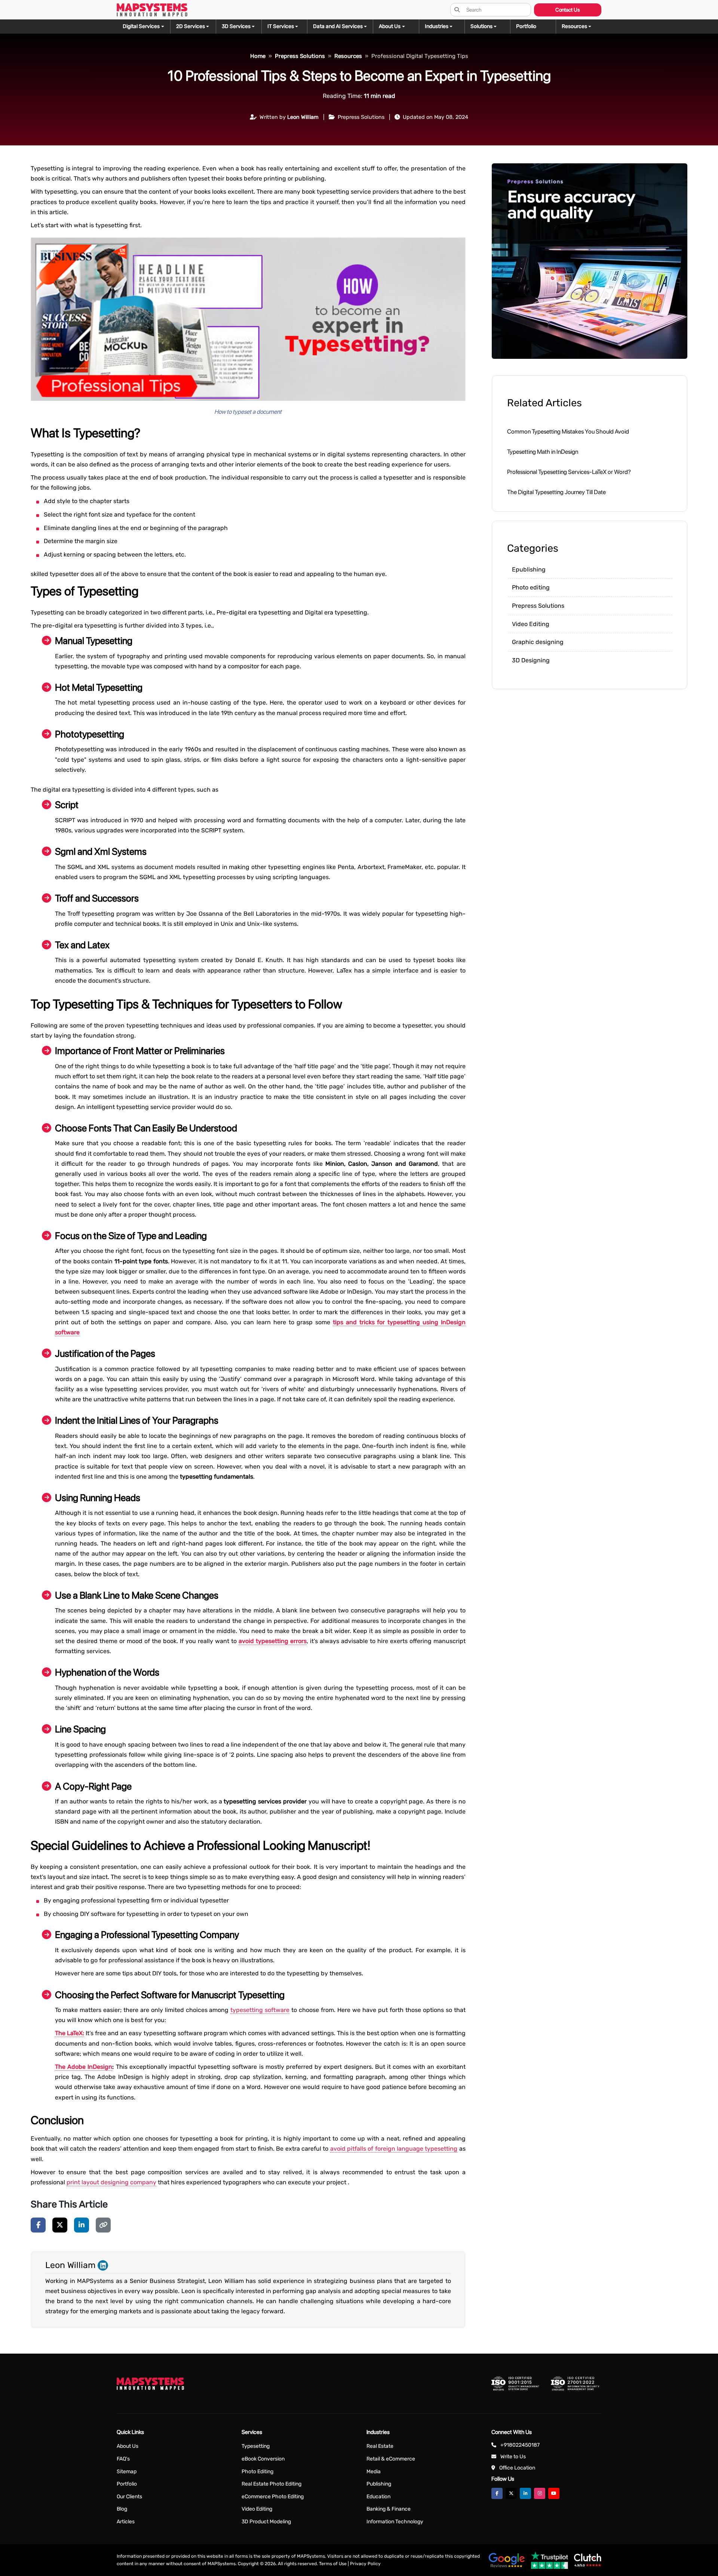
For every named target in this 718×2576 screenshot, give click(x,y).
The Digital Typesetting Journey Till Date (556, 492)
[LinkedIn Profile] (103, 2265)
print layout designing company (111, 2182)
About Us (128, 2446)
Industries (437, 26)
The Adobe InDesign (84, 2067)
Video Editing (531, 624)
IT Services (281, 26)
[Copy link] (103, 2225)
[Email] (16, 1083)
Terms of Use (333, 2564)
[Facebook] (38, 2225)
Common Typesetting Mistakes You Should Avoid (568, 432)
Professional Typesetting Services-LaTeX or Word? (569, 472)
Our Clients (129, 2497)
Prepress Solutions (538, 606)
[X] (60, 2225)
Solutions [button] (481, 26)
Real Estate (380, 2446)
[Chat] (16, 1061)
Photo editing (531, 587)
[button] (579, 27)
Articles (126, 2522)
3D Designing (531, 660)
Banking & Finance (389, 2509)
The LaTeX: (70, 2033)
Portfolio (127, 2484)
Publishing (379, 2484)
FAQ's (123, 2459)
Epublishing (529, 569)
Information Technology (395, 2522)
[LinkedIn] (82, 2225)
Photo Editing (257, 2472)
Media (374, 2472)
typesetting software (260, 2010)
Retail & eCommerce (391, 2459)
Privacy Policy (365, 2564)
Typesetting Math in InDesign (543, 452)
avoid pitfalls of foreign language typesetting (394, 2149)
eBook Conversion (263, 2459)
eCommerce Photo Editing (273, 2497)
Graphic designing (538, 642)
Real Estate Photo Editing (271, 2484)
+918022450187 (520, 2445)
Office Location (517, 2468)
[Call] (16, 1104)
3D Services (236, 26)
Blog (122, 2509)
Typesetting (256, 2446)
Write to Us (513, 2457)
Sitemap (127, 2472)
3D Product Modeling (266, 2522)
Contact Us (568, 10)
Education (378, 2497)
